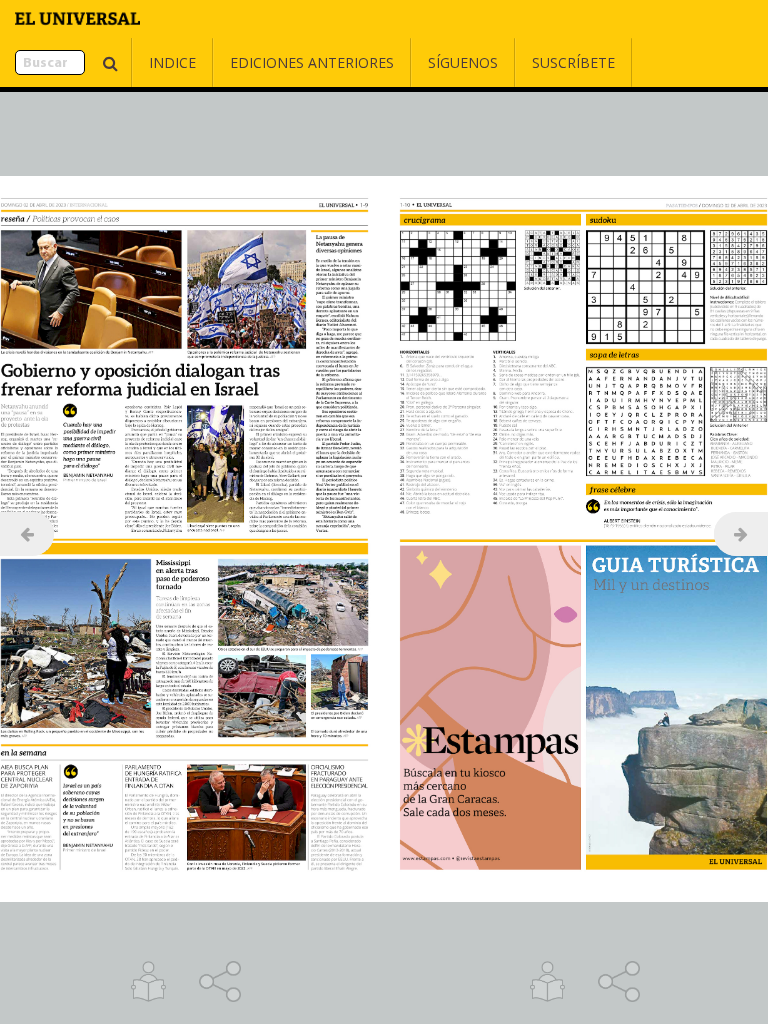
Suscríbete (573, 62)
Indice (172, 62)
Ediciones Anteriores (312, 62)
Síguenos (463, 62)
